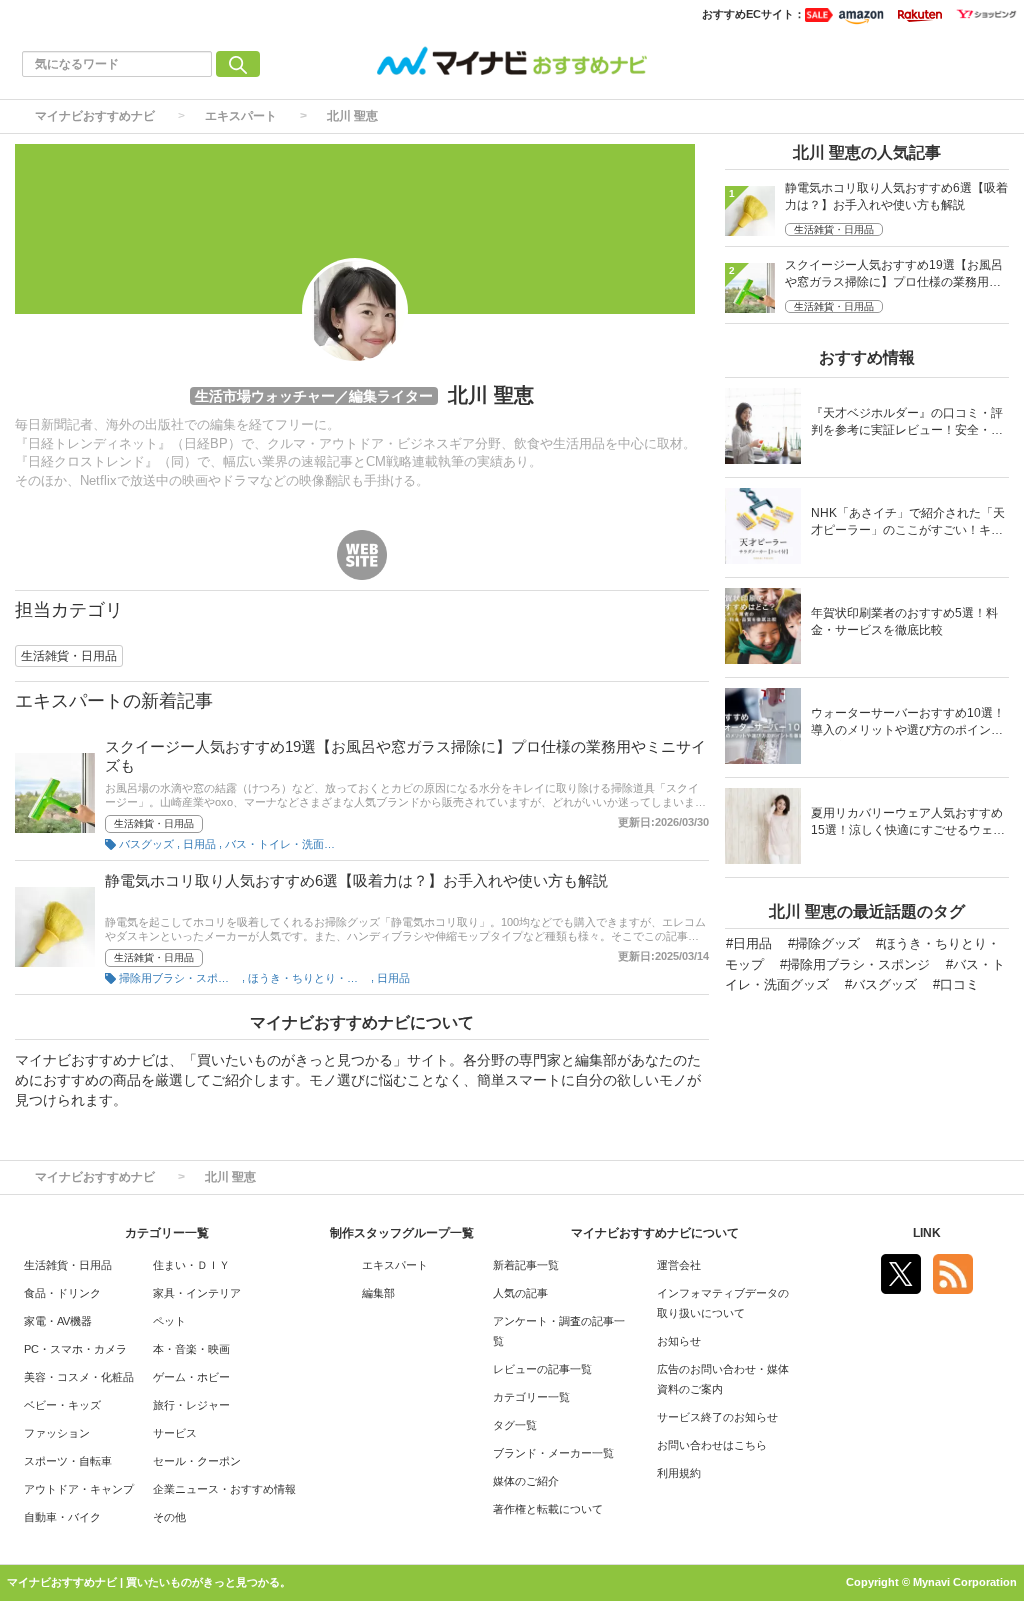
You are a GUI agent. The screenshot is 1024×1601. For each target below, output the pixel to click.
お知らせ (679, 1341)
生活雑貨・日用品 (154, 823)
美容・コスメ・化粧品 (79, 1377)
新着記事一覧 (526, 1265)
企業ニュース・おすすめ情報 (224, 1489)
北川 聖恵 (352, 116)
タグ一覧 (515, 1425)
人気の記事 (520, 1293)
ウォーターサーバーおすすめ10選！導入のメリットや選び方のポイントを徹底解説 (908, 723)
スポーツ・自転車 (68, 1461)
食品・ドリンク (62, 1293)
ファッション (57, 1433)
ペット (169, 1321)
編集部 (378, 1293)
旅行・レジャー (191, 1405)
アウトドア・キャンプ (79, 1489)
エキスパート (241, 116)
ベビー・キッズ (62, 1405)
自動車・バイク (62, 1517)
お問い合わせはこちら (712, 1445)
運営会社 (679, 1265)
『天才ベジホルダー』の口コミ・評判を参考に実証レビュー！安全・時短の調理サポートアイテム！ (907, 423)
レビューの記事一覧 (542, 1369)
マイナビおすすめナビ (95, 116)
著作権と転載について (548, 1509)
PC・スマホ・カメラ (75, 1349)
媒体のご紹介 (526, 1481)
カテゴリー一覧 (531, 1397)
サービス (175, 1433)
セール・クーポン (197, 1461)
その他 (169, 1517)
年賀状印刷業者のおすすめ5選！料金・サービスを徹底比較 (904, 621)
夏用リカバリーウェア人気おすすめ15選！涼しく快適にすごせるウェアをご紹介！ (908, 823)
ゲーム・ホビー (191, 1377)
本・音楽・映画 (191, 1349)
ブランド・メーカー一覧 (553, 1453)
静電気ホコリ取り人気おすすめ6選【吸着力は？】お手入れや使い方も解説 (356, 880)
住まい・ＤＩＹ (191, 1265)
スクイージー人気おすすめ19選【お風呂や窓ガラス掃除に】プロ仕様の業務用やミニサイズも (894, 275)
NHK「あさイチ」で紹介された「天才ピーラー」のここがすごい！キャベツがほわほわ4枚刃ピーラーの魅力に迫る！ (908, 523)
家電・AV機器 (58, 1321)
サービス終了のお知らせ (717, 1417)
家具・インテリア (197, 1293)
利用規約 (679, 1473)
